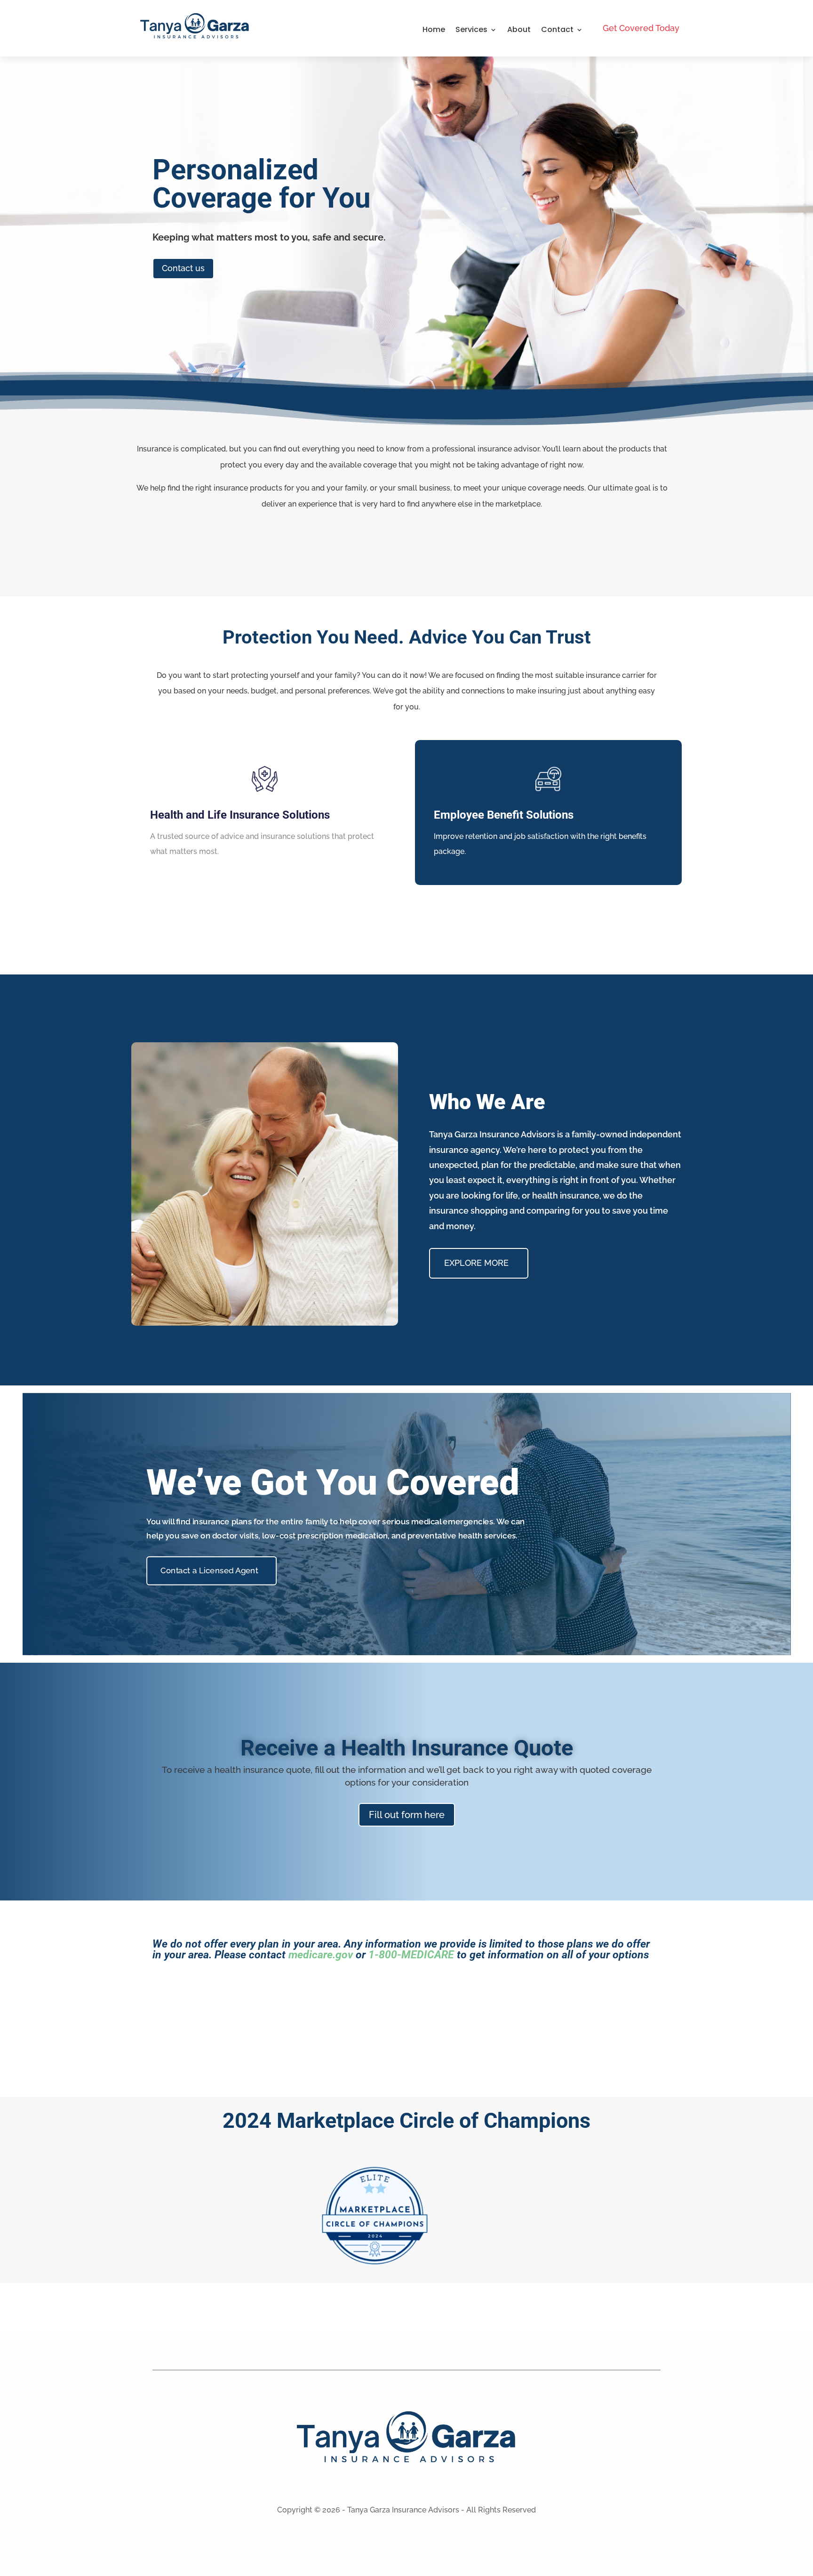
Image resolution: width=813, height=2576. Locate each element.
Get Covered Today (641, 28)
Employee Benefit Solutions (504, 815)
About (519, 30)
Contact (557, 30)
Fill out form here (407, 1815)
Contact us (183, 268)
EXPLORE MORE (476, 1263)
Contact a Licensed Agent (209, 1570)
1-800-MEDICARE (411, 1955)
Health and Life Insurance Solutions (240, 815)
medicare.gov (321, 1955)
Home (434, 30)
